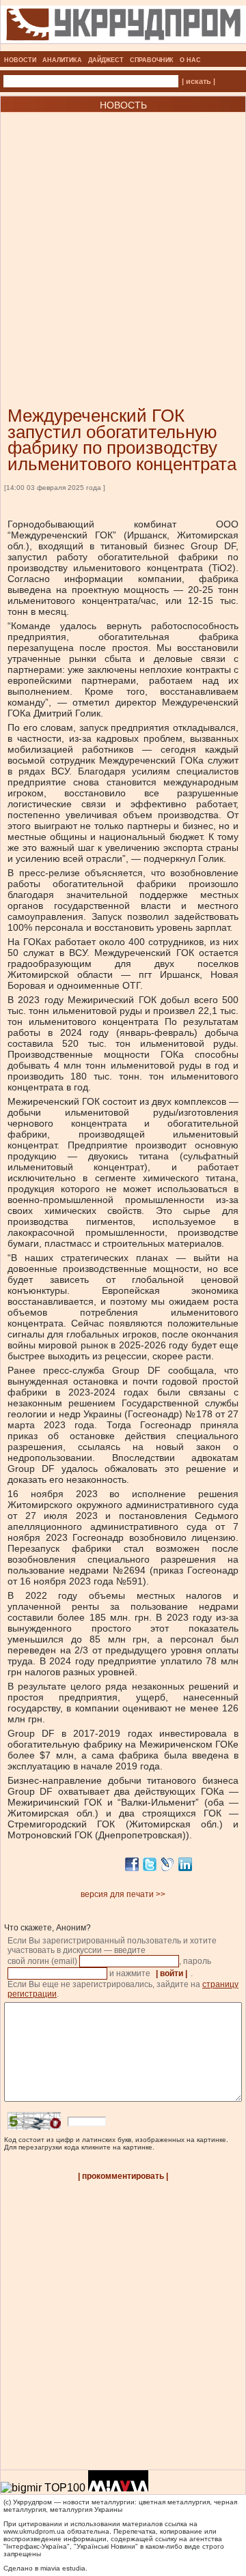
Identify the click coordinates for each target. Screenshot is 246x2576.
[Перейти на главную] (123, 47)
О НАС (190, 60)
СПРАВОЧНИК (152, 60)
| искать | (199, 81)
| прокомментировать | (123, 2176)
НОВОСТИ (20, 60)
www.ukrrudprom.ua (34, 2531)
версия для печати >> (123, 1894)
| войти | (172, 1973)
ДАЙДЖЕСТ (106, 60)
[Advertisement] (123, 239)
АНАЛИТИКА (62, 60)
